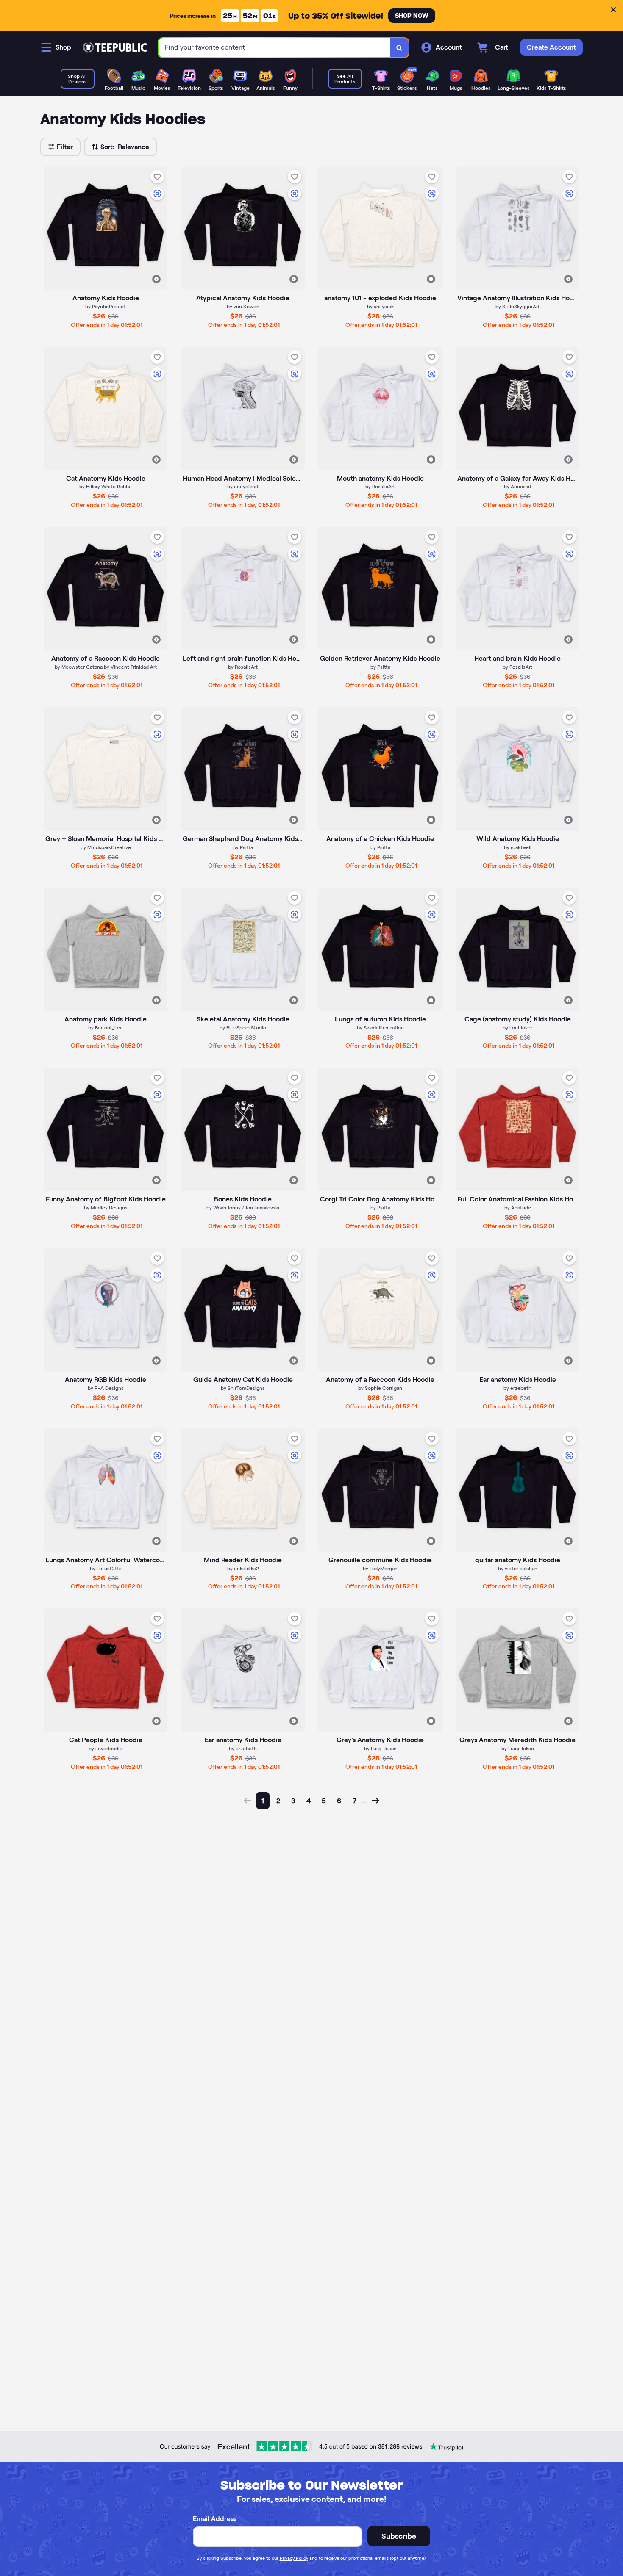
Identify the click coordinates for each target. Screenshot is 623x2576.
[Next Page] (375, 1801)
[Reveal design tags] (156, 279)
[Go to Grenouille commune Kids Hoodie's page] (380, 1490)
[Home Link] (115, 47)
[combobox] (274, 48)
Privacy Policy (294, 2558)
